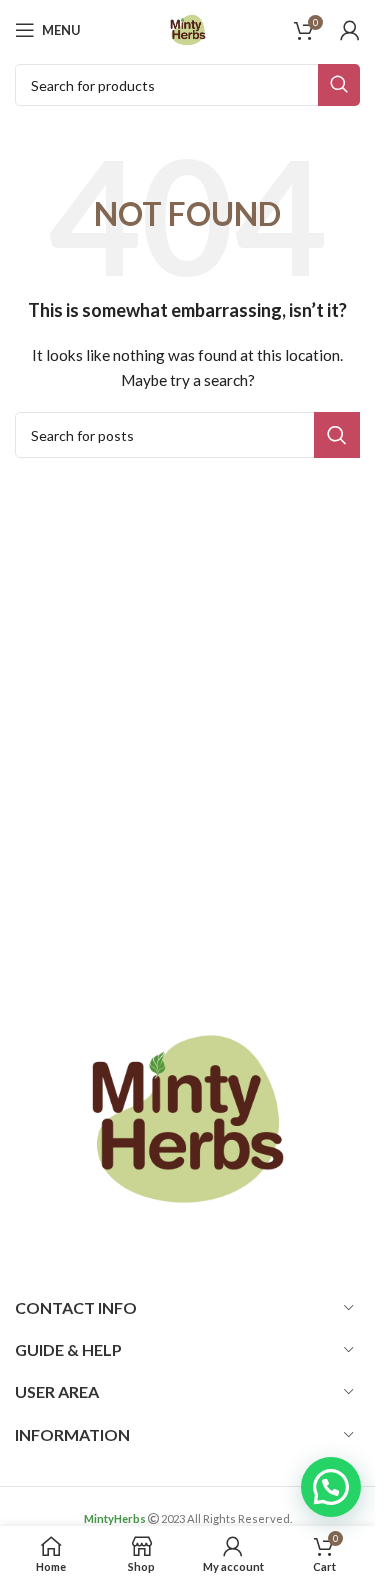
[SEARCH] (339, 85)
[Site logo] (188, 28)
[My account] (350, 30)
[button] (331, 1487)
